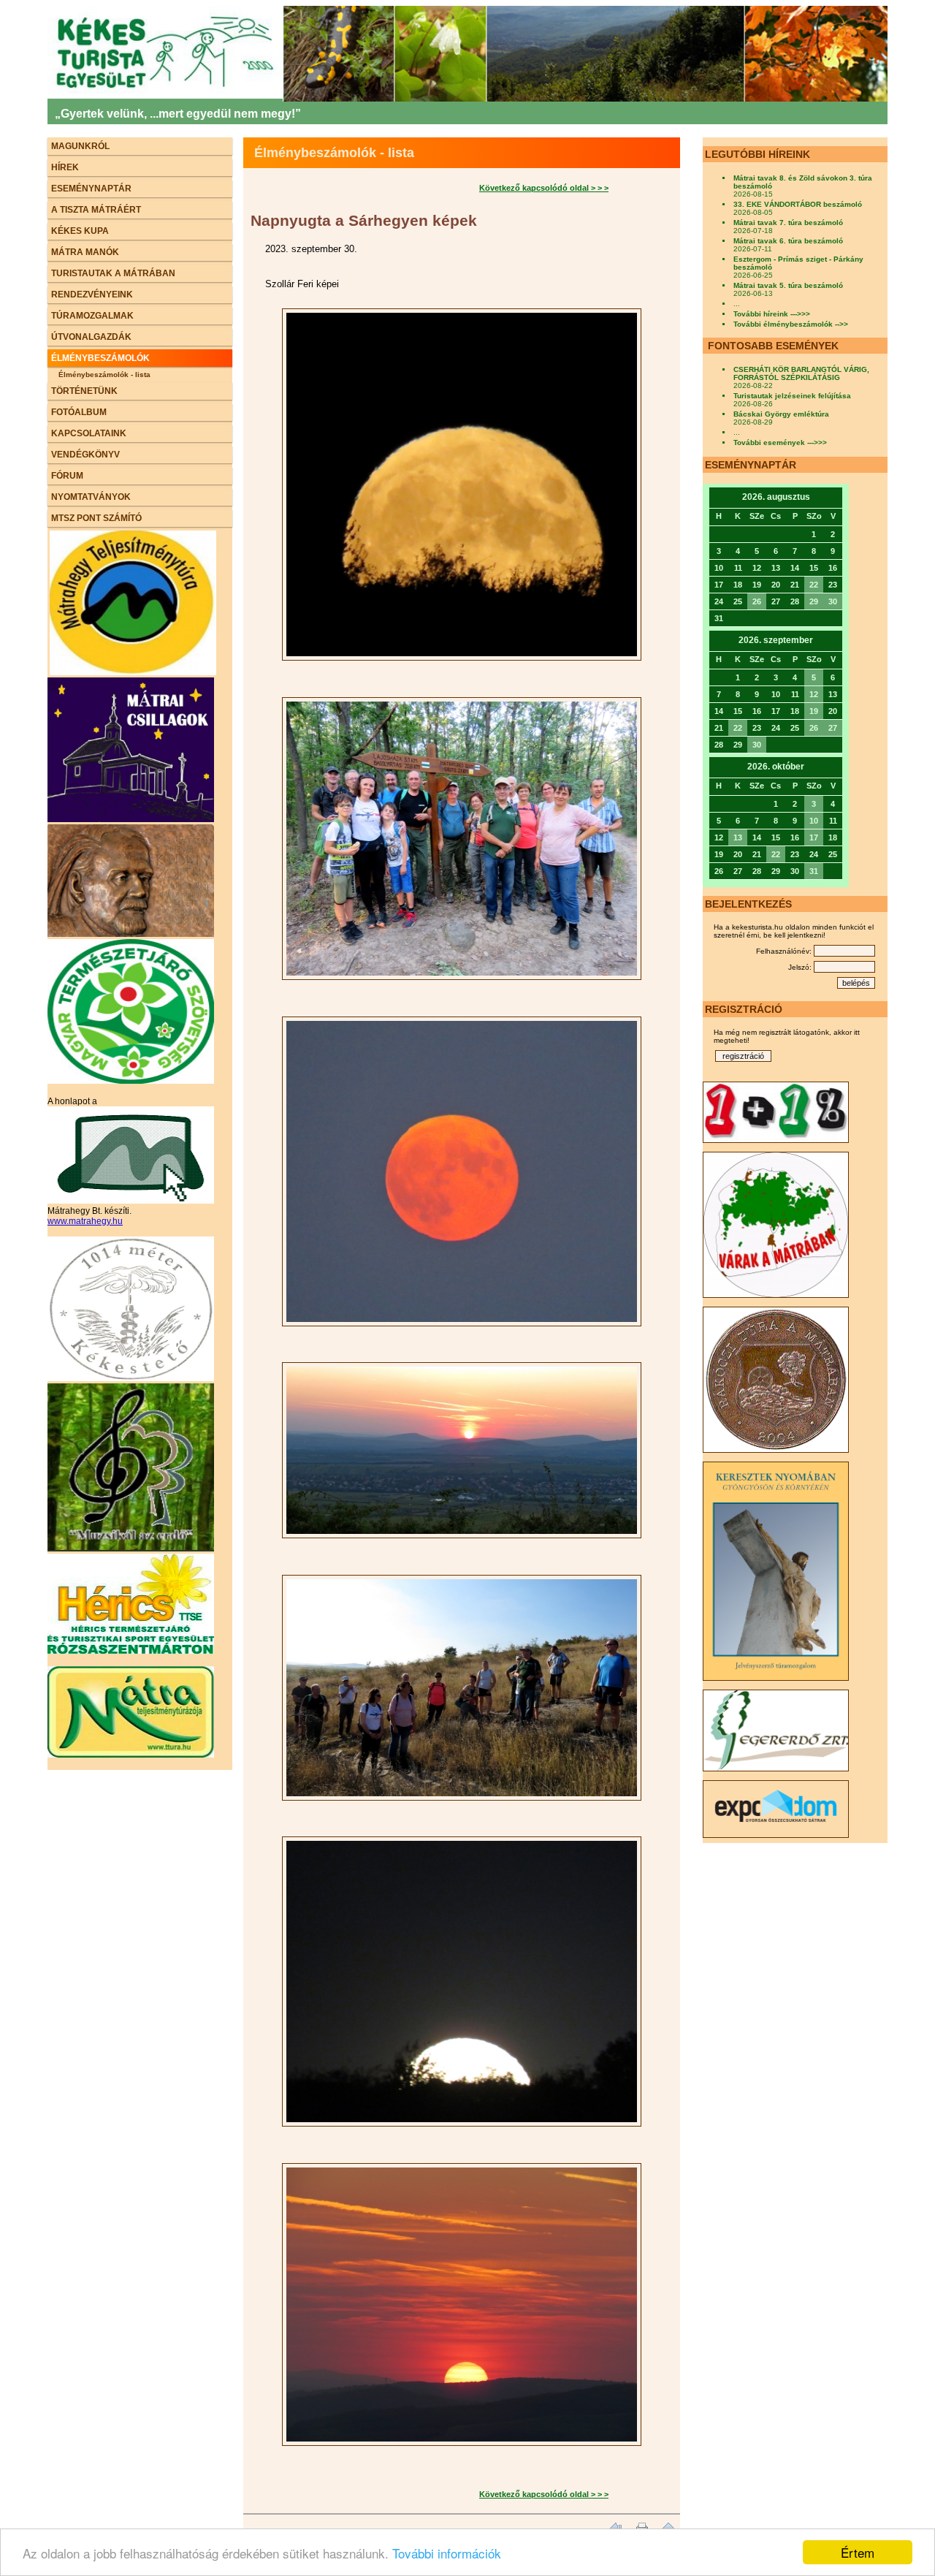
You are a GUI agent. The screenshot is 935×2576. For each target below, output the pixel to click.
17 (814, 837)
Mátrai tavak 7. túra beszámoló (788, 223)
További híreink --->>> (772, 314)
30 (833, 601)
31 (814, 871)
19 (814, 711)
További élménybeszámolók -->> (791, 324)
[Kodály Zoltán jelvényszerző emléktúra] (131, 934)
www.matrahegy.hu (85, 1221)
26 (757, 601)
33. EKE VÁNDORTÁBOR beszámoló (798, 204)
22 (814, 585)
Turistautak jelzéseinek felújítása (792, 396)
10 (814, 821)
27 (833, 728)
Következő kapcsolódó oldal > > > (544, 188)
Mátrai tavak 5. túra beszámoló (788, 285)
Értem (858, 2552)
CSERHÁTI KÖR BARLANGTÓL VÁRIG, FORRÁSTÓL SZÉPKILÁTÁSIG (801, 373)
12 (814, 694)
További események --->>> (780, 442)
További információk (447, 2553)
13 (738, 837)
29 (814, 601)
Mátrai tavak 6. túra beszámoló (788, 241)
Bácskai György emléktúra (781, 414)
